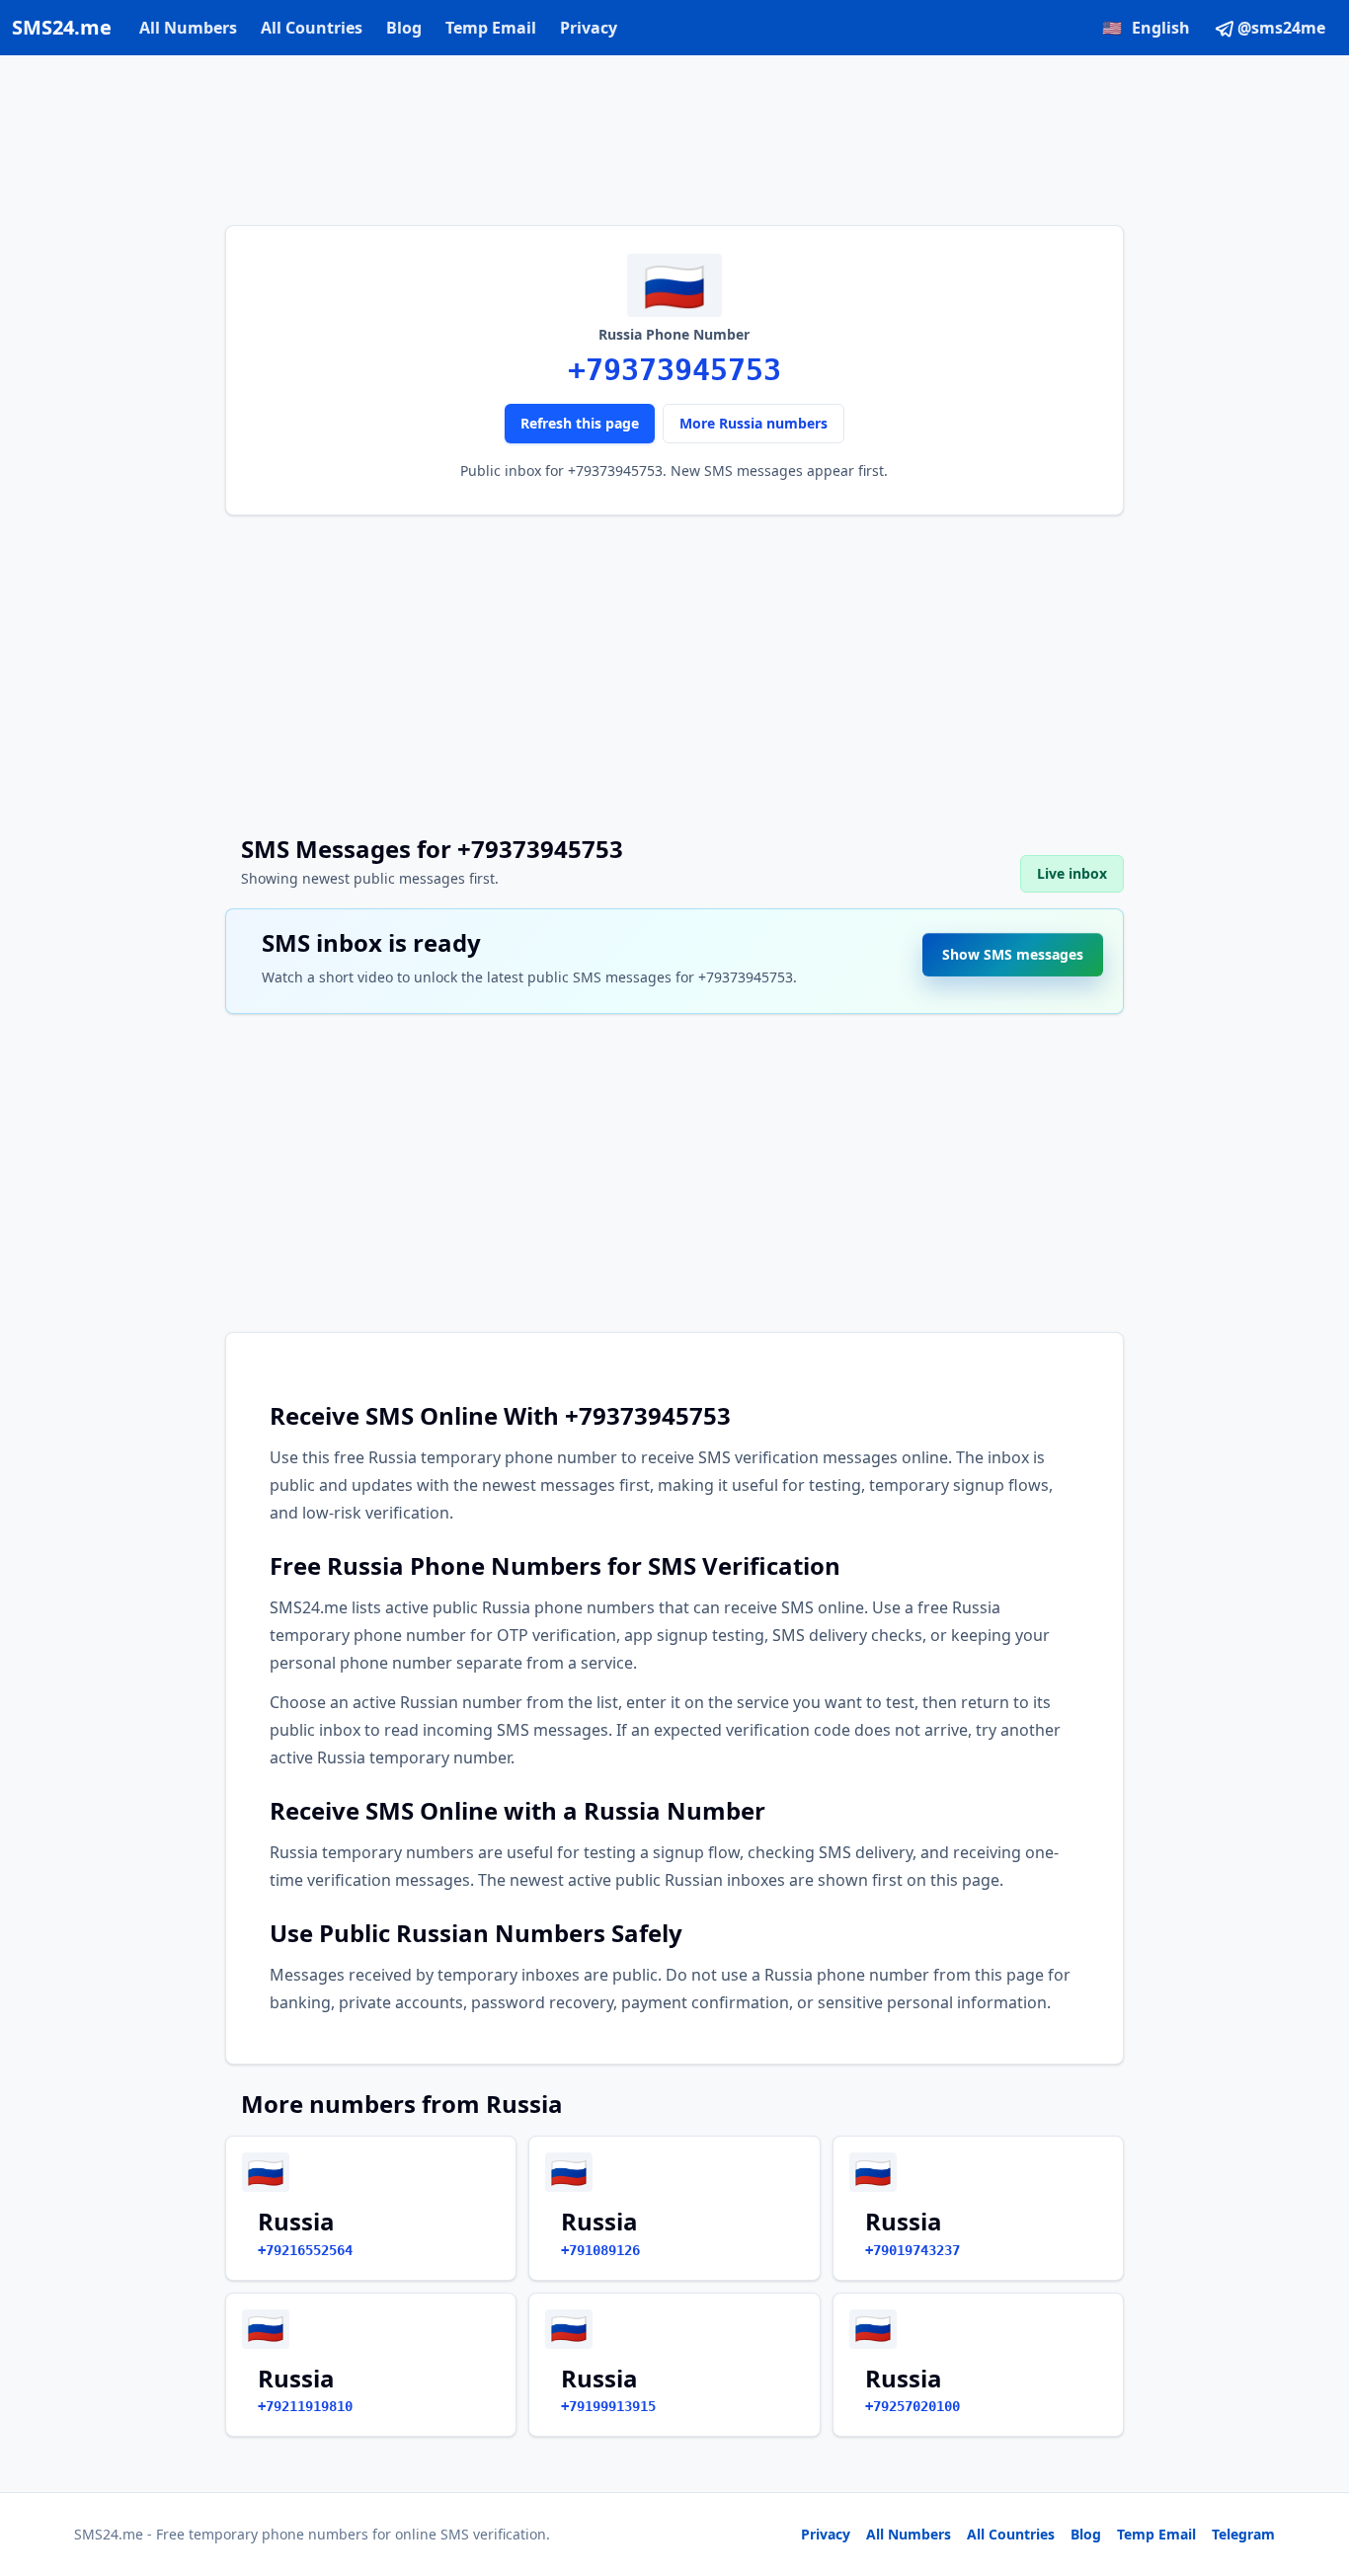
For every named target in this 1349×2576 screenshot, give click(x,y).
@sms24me (1281, 28)
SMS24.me (62, 27)
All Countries (312, 28)
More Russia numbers (754, 423)
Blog (404, 28)
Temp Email (491, 28)
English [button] (1146, 28)
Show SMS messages (1013, 950)
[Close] (1312, 2472)
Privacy (589, 28)
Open (1061, 2536)
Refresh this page (580, 423)
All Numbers (188, 28)
